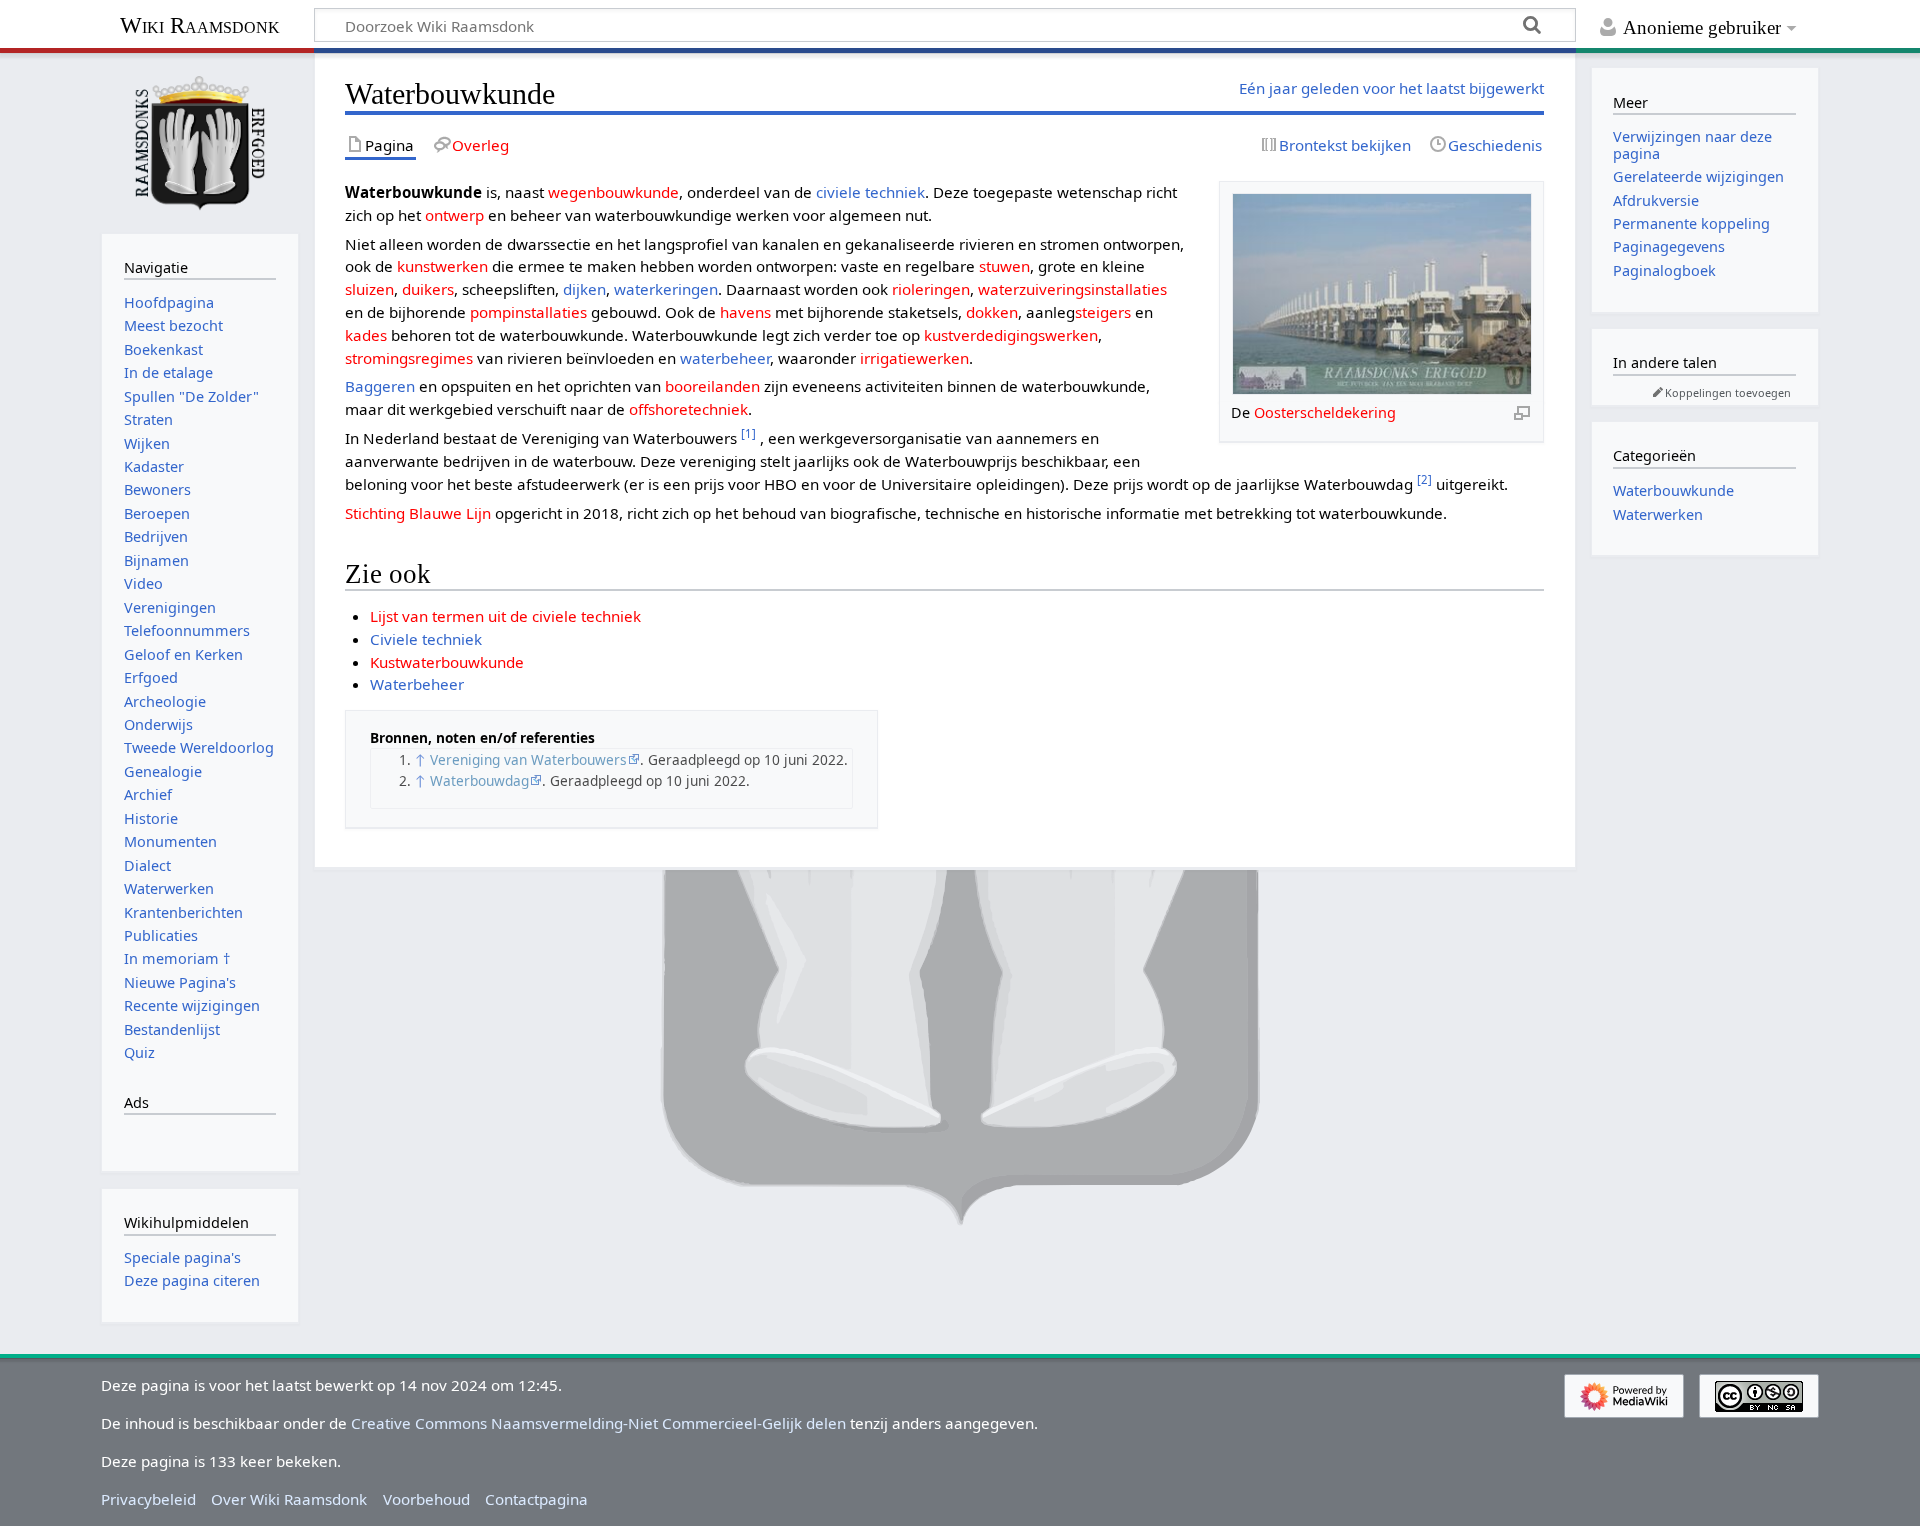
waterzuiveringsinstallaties (1072, 289)
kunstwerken (442, 266)
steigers (1103, 312)
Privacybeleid (148, 1499)
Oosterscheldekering (1325, 412)
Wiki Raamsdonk (200, 25)
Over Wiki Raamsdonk (289, 1499)
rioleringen (931, 289)
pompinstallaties (528, 312)
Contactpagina (536, 1499)
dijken (584, 289)
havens (745, 312)
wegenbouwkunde (613, 192)
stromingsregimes (409, 358)
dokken (992, 312)
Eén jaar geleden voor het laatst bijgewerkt (1391, 88)
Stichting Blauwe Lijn (418, 513)
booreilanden (712, 386)
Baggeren (380, 386)
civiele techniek (870, 192)
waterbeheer (725, 358)
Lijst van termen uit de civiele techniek (505, 616)
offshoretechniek (688, 409)
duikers (428, 289)
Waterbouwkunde (1673, 490)
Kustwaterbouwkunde (447, 662)
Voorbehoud (426, 1499)
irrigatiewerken (914, 358)
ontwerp (454, 215)
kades (366, 335)
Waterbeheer (417, 684)
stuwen (1004, 266)
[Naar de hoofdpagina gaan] (200, 141)
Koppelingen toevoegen (1728, 392)
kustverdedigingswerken (1011, 335)
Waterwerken (1658, 514)
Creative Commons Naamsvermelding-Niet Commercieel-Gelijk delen (598, 1423)
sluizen (369, 289)
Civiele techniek (426, 639)
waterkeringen (666, 289)
